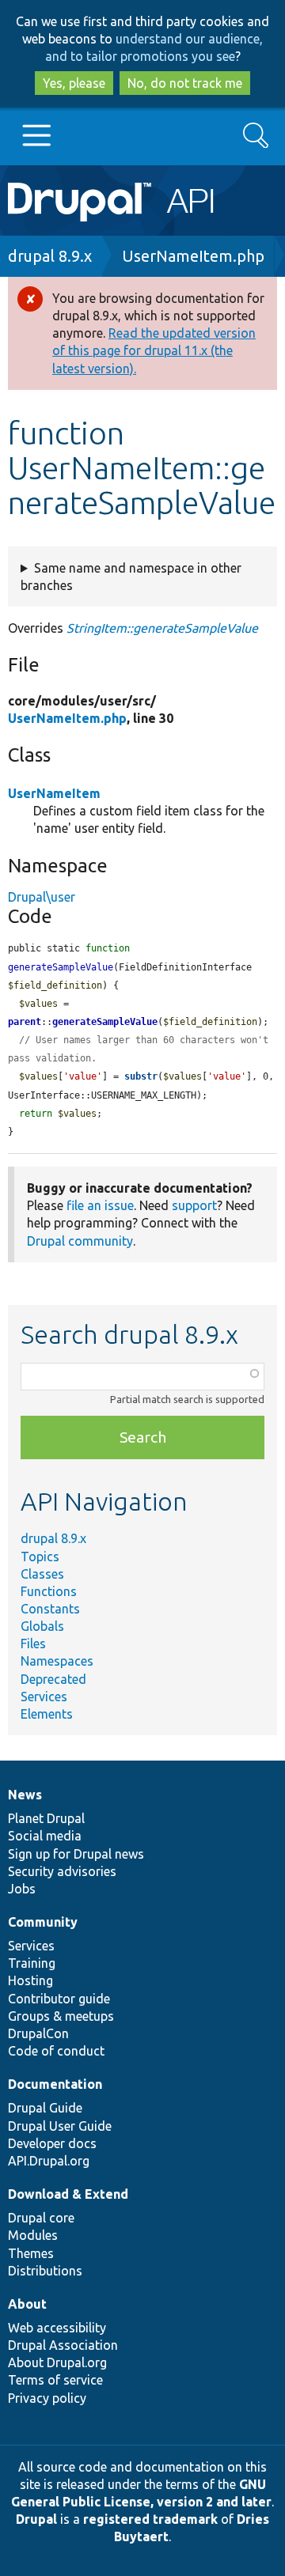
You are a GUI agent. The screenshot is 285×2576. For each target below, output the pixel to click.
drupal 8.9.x (50, 256)
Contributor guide (59, 1999)
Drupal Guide (45, 2108)
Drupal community (80, 1241)
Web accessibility (57, 2328)
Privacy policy (47, 2398)
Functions (49, 1591)
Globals (42, 1626)
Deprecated (53, 1679)
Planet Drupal (46, 1818)
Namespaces (57, 1661)
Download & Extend (68, 2194)
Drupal (36, 2519)
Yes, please (74, 83)
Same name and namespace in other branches (131, 577)
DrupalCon (38, 2033)
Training (32, 1963)
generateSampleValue (105, 1022)
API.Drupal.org (49, 2161)
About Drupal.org (57, 2362)
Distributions (45, 2271)
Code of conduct (56, 2051)
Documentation (55, 2084)
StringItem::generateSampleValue (162, 628)
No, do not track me (185, 83)
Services (44, 1697)
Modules (33, 2235)
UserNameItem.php (193, 256)
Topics (40, 1557)
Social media (45, 1836)
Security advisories (62, 1871)
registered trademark (150, 2519)
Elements (47, 1714)
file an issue (100, 1205)
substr (141, 1076)
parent (25, 1022)
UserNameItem (54, 793)
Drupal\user (42, 897)
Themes (31, 2253)
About (27, 2304)
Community (43, 1922)
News (25, 1795)
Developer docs (52, 2143)
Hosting (30, 1980)
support (194, 1205)
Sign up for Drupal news (76, 1854)
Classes (42, 1574)
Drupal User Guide (60, 2126)
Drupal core (41, 2218)
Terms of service (55, 2380)
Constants (50, 1609)
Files (33, 1644)
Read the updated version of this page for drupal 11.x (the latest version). (154, 350)
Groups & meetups (61, 2016)
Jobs (22, 1889)
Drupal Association (63, 2345)
